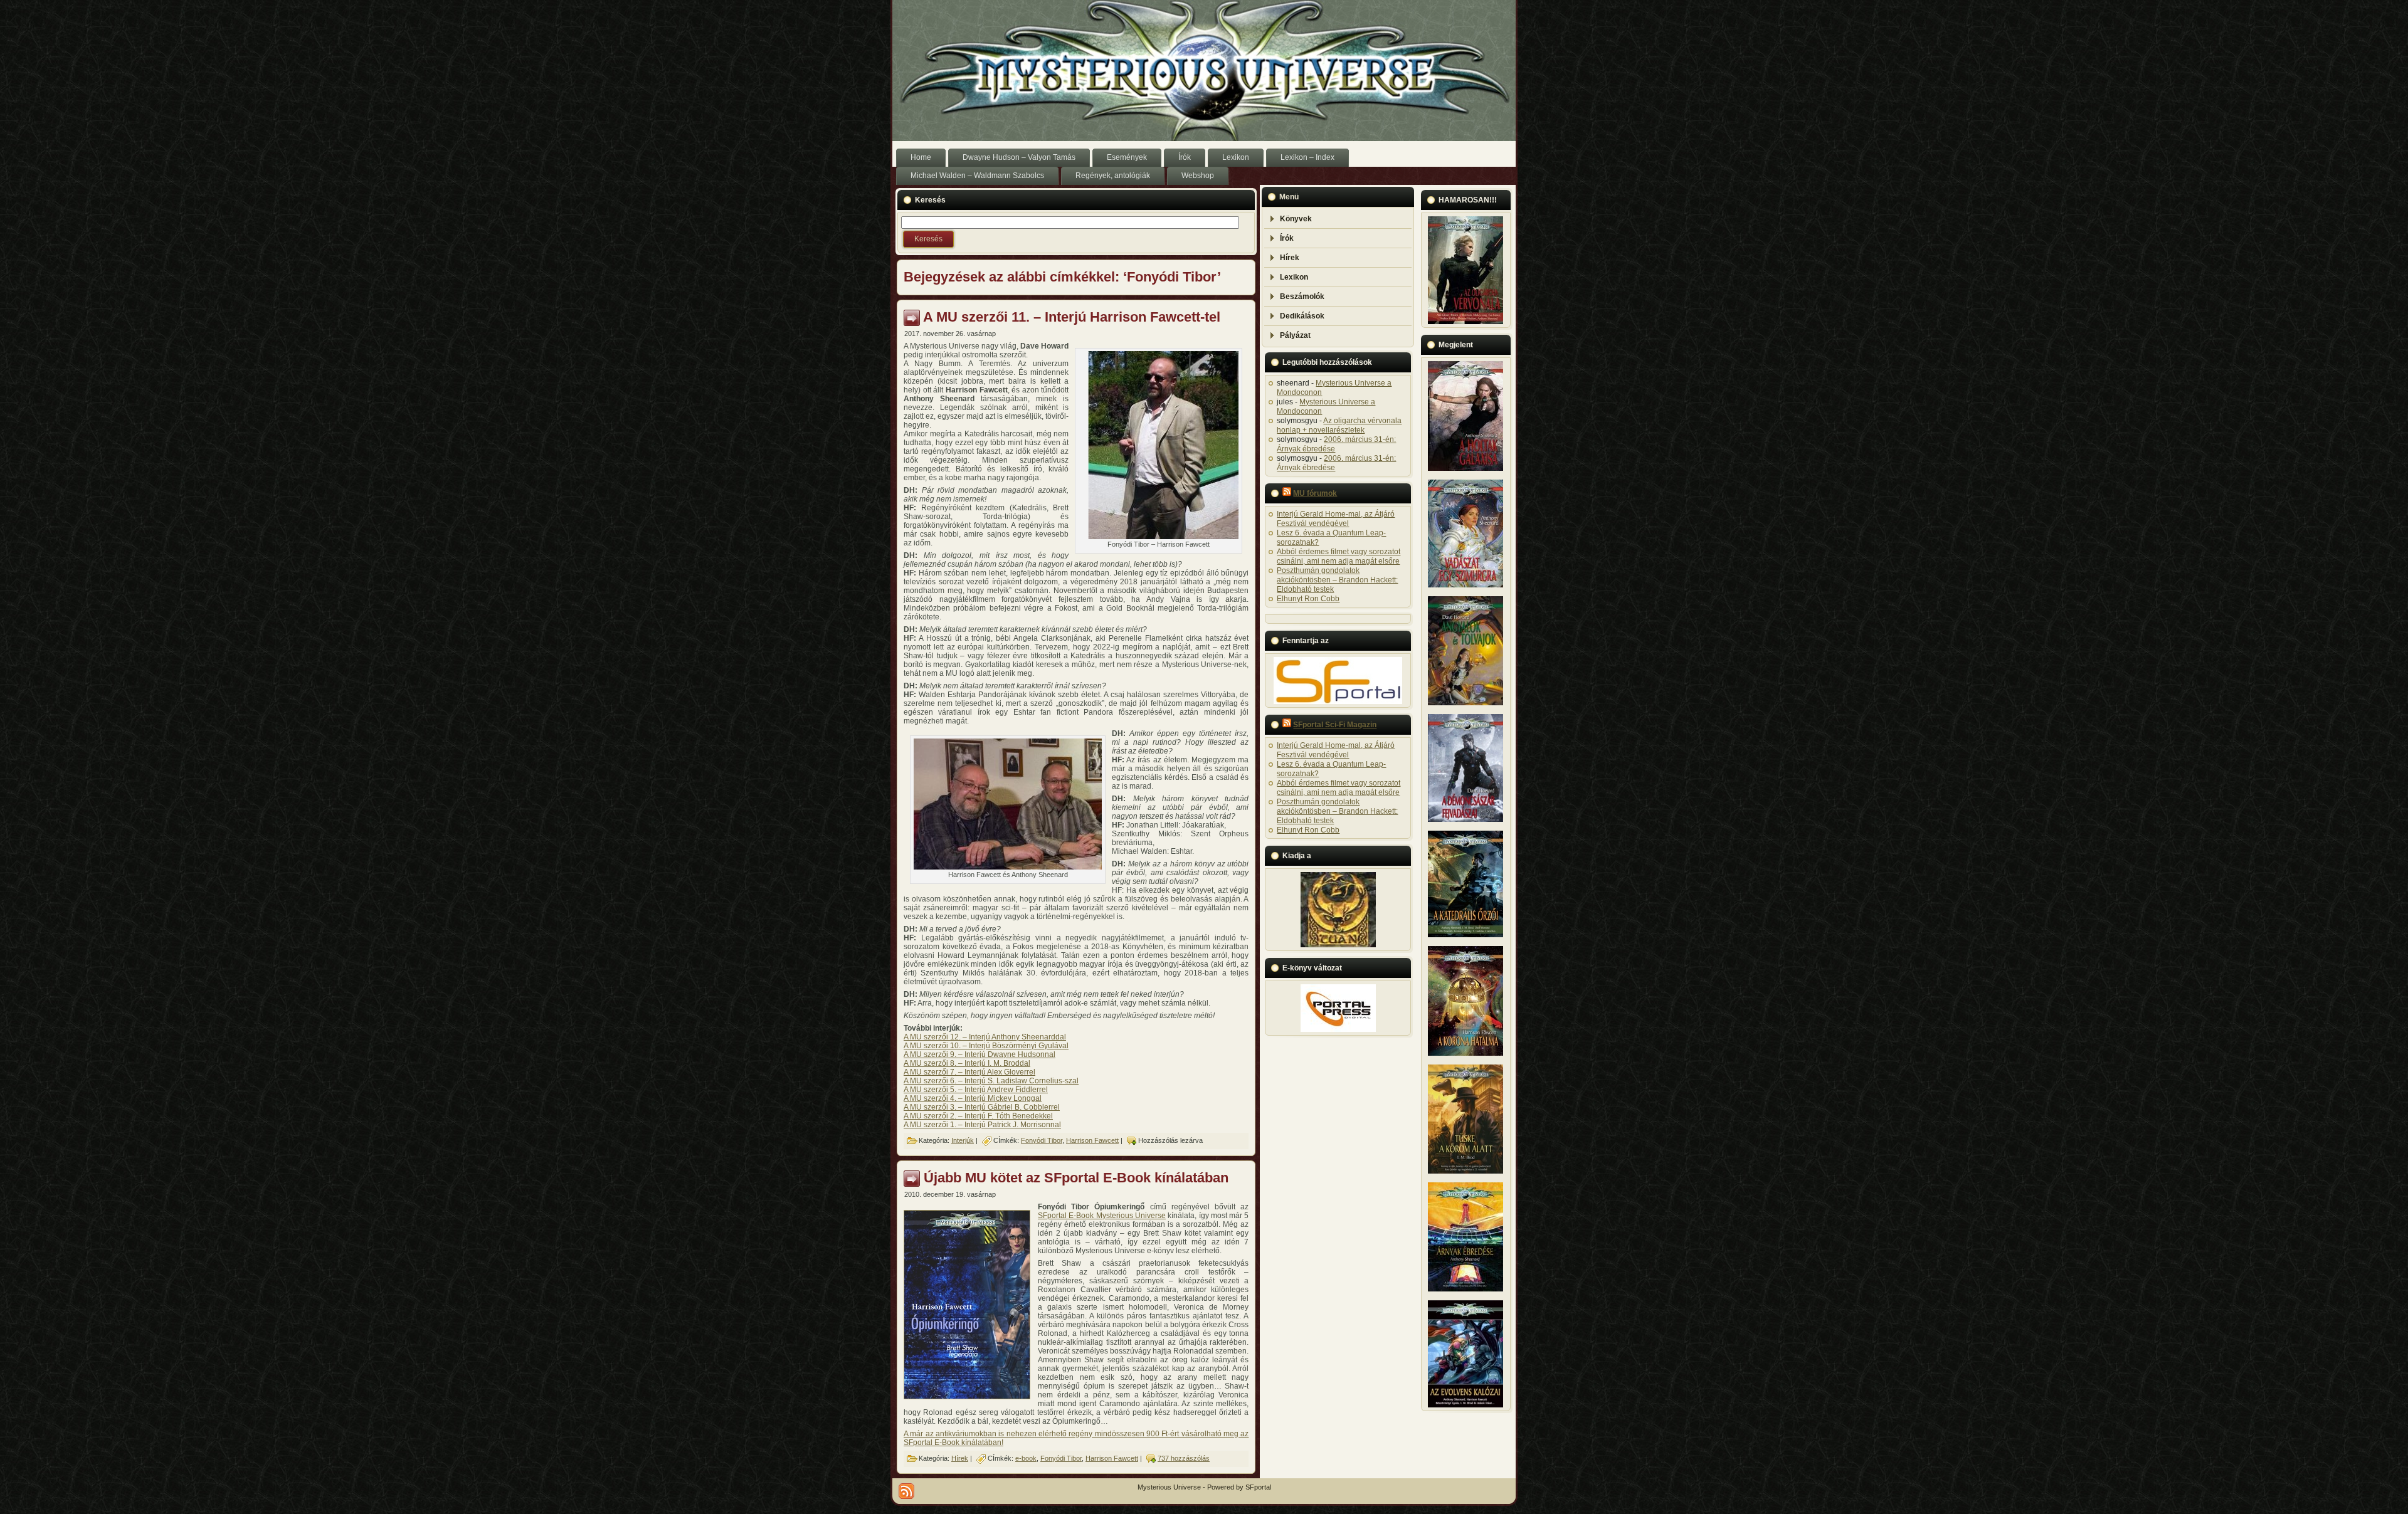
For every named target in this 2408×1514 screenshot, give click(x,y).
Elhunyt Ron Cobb (1308, 599)
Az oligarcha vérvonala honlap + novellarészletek (1339, 425)
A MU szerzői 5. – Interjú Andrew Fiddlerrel (976, 1090)
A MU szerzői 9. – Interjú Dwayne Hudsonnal (980, 1054)
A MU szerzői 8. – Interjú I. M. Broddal (967, 1063)
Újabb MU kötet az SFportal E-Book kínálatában (1076, 1178)
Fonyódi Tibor (1042, 1140)
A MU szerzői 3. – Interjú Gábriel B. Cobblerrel (982, 1107)
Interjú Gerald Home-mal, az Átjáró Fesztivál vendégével (1336, 519)
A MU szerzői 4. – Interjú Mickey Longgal (973, 1098)
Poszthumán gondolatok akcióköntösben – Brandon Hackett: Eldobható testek (1337, 580)
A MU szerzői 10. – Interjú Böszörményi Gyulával (986, 1046)
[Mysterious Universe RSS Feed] (906, 1491)
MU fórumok (1315, 493)
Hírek (960, 1458)
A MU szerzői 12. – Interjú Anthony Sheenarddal (985, 1037)
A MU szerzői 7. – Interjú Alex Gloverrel (969, 1072)
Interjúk (963, 1140)
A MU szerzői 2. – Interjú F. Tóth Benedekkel (978, 1116)
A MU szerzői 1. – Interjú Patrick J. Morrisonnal (982, 1125)
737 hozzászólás (1184, 1458)
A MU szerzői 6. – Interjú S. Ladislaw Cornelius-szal (991, 1081)
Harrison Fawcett (1092, 1140)
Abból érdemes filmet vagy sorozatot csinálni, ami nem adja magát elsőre (1339, 556)
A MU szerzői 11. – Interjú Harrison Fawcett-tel (1072, 317)
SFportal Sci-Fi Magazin (1335, 725)
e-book (1026, 1458)
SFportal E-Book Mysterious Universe (1102, 1216)
